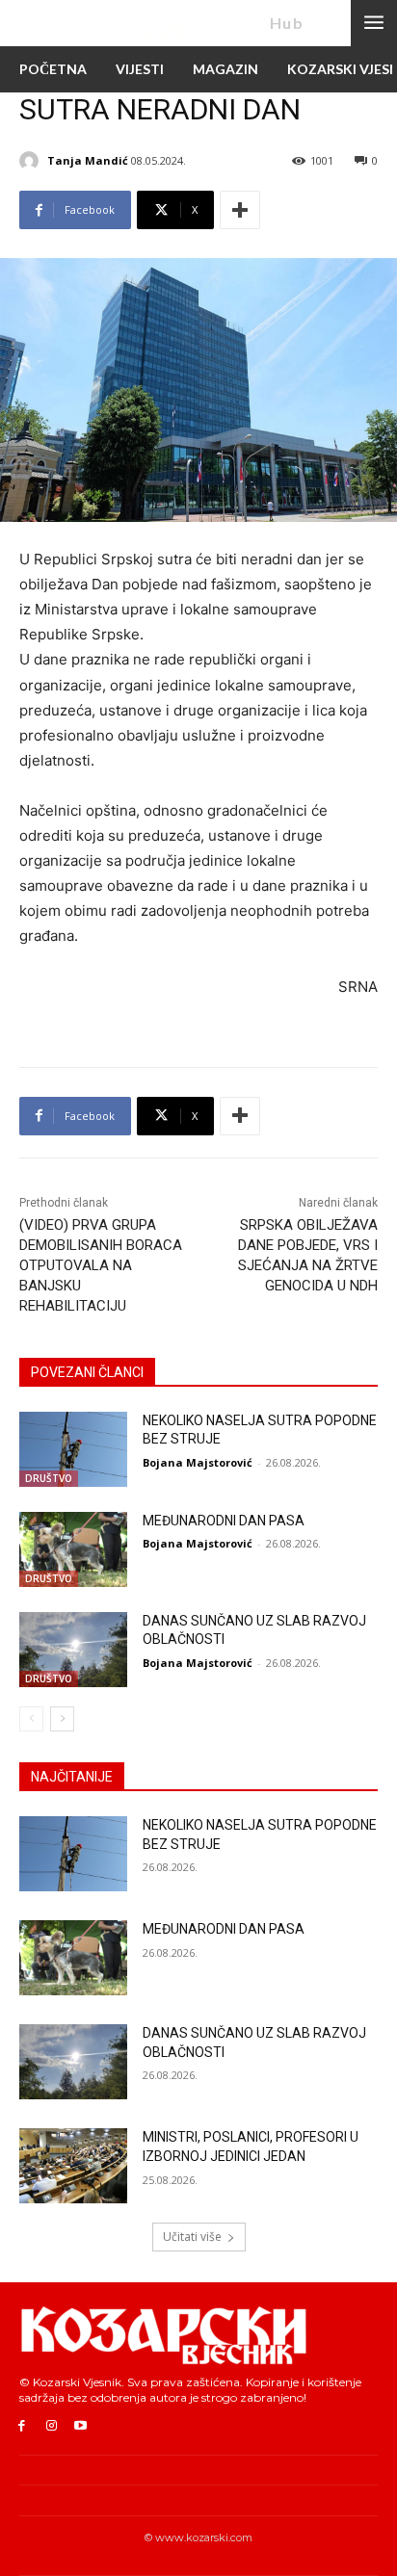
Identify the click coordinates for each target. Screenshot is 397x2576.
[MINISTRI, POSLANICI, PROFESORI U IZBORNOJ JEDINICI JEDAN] (73, 2166)
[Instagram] (52, 2426)
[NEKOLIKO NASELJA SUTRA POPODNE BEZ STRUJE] (73, 1449)
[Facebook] (22, 2426)
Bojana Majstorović (198, 1462)
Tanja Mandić (88, 160)
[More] (240, 210)
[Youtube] (81, 2426)
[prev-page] (31, 1719)
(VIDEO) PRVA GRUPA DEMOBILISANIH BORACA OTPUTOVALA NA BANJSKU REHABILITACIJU (101, 1265)
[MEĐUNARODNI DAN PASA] (73, 1549)
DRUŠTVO (49, 1478)
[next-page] (62, 1719)
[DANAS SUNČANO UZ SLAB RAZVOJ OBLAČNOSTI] (73, 1650)
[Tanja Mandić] (32, 161)
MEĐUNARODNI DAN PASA (224, 1521)
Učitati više (192, 2237)
